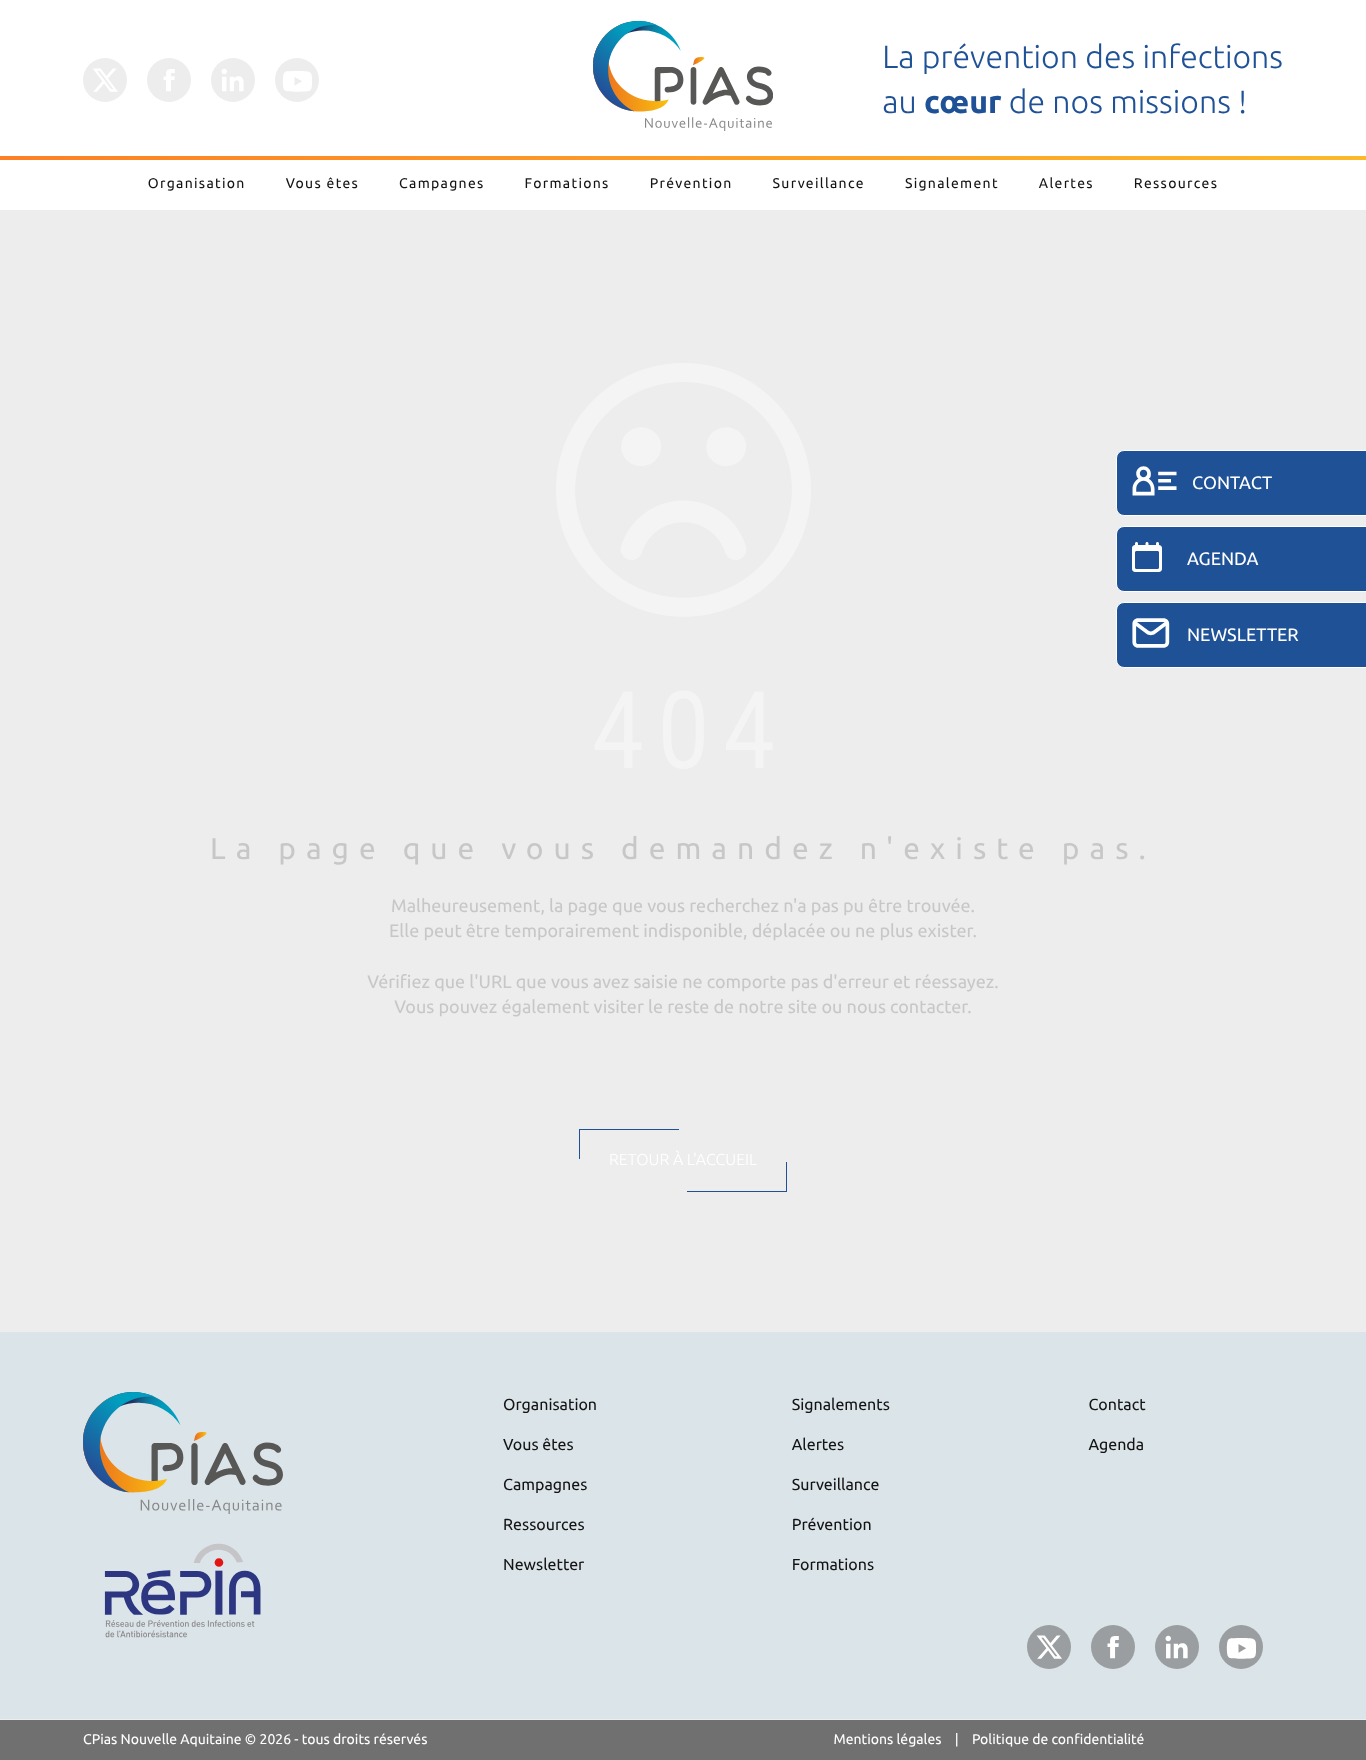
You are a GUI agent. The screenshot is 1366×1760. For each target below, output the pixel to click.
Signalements (841, 1405)
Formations (567, 183)
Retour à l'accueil (683, 1160)
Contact (1117, 1405)
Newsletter (543, 1565)
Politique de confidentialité (1058, 1739)
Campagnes (442, 183)
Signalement (952, 183)
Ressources (1176, 183)
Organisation (197, 183)
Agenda (1117, 1445)
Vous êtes (322, 183)
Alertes (1066, 183)
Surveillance (819, 183)
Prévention (691, 183)
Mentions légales (888, 1739)
